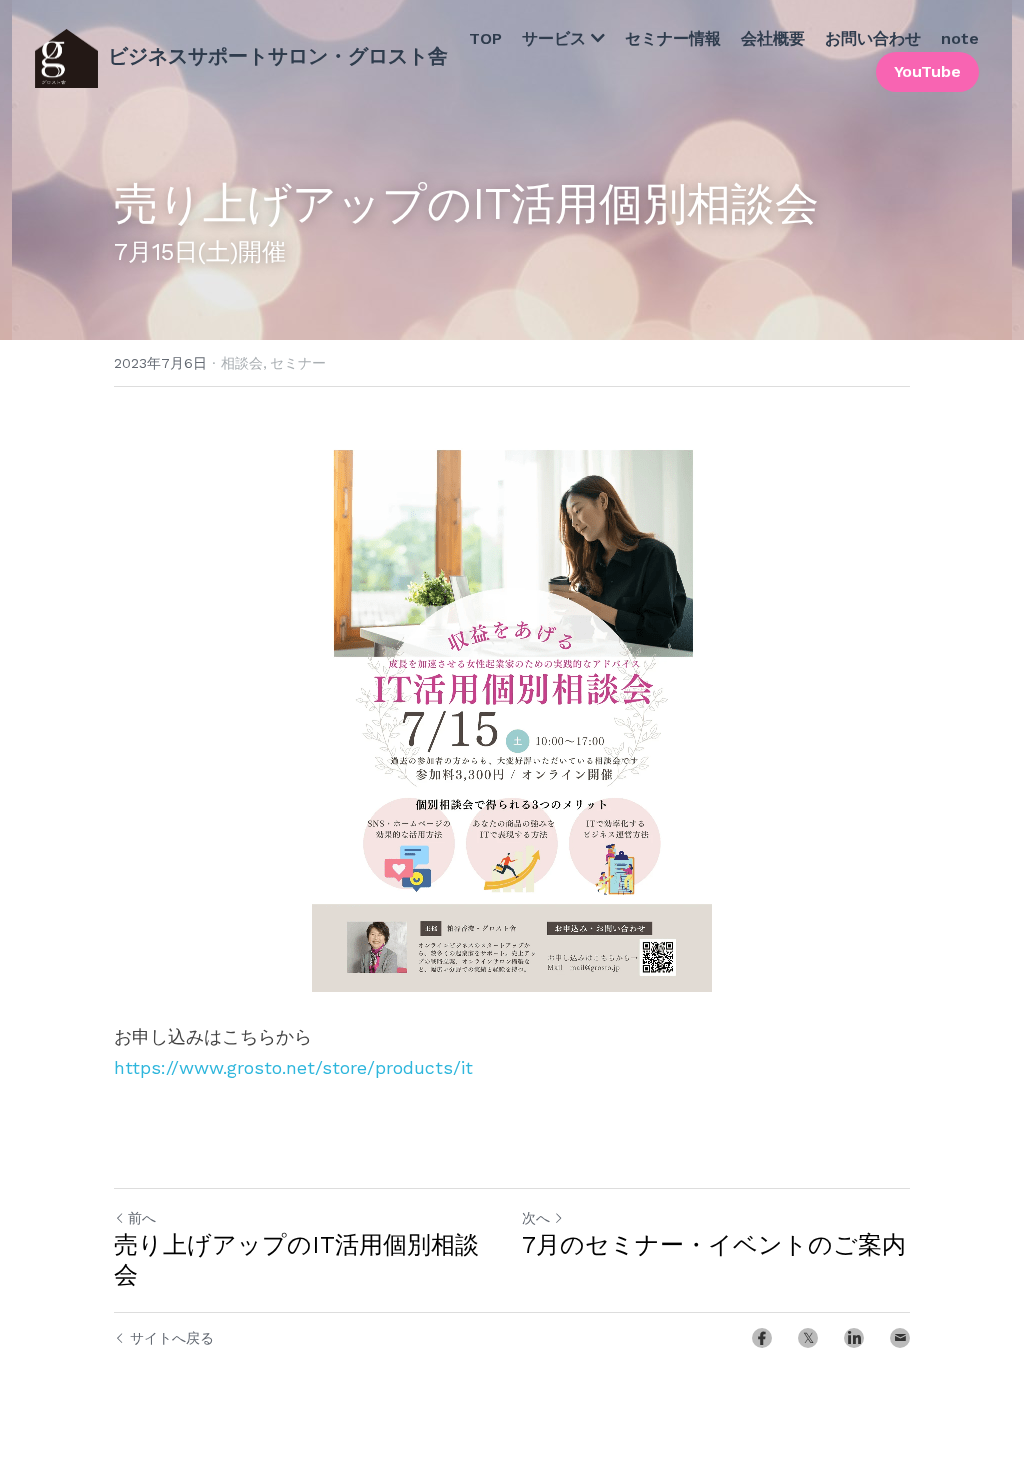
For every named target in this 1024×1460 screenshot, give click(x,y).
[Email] (900, 1338)
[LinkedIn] (854, 1338)
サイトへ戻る (172, 1338)
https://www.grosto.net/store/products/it (293, 1067)
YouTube (927, 68)
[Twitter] (808, 1338)
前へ (142, 1218)
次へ (536, 1218)
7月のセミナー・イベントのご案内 (714, 1245)
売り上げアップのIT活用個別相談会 (296, 1260)
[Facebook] (762, 1338)
